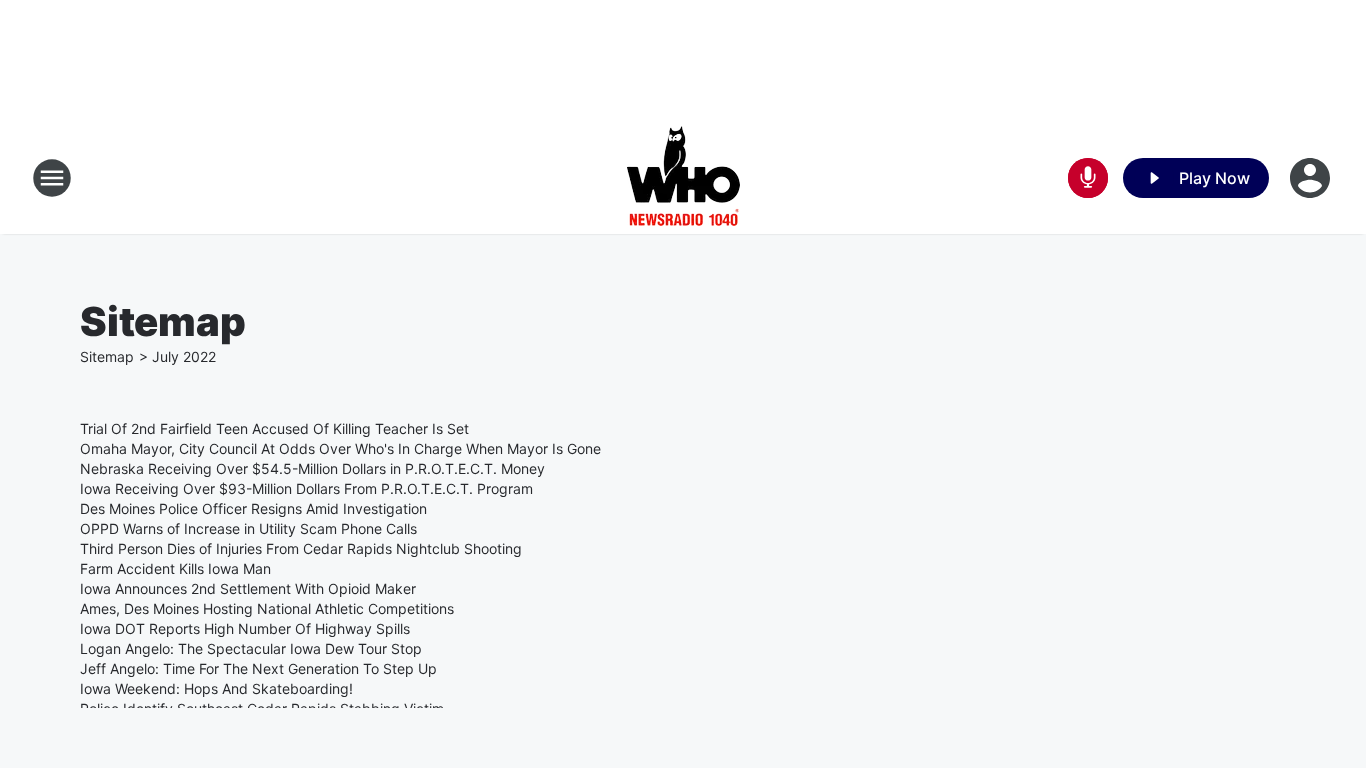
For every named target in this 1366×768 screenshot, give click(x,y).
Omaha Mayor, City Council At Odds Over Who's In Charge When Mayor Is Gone (340, 448)
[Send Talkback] (1088, 178)
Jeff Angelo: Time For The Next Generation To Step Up (258, 668)
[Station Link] (683, 178)
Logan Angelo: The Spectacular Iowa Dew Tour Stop (251, 648)
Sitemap (107, 356)
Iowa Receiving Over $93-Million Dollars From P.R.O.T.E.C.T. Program (306, 488)
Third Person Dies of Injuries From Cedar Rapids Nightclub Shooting (301, 548)
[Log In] (1312, 178)
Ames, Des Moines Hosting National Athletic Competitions (267, 608)
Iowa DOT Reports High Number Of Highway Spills (245, 628)
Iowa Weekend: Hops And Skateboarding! (216, 688)
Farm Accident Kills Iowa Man (175, 568)
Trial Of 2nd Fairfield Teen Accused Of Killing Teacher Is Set (274, 428)
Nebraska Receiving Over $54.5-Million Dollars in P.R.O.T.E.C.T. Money (312, 468)
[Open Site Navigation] (52, 178)
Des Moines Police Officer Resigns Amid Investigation (253, 508)
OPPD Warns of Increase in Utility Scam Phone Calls (248, 528)
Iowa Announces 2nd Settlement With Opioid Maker (248, 588)
